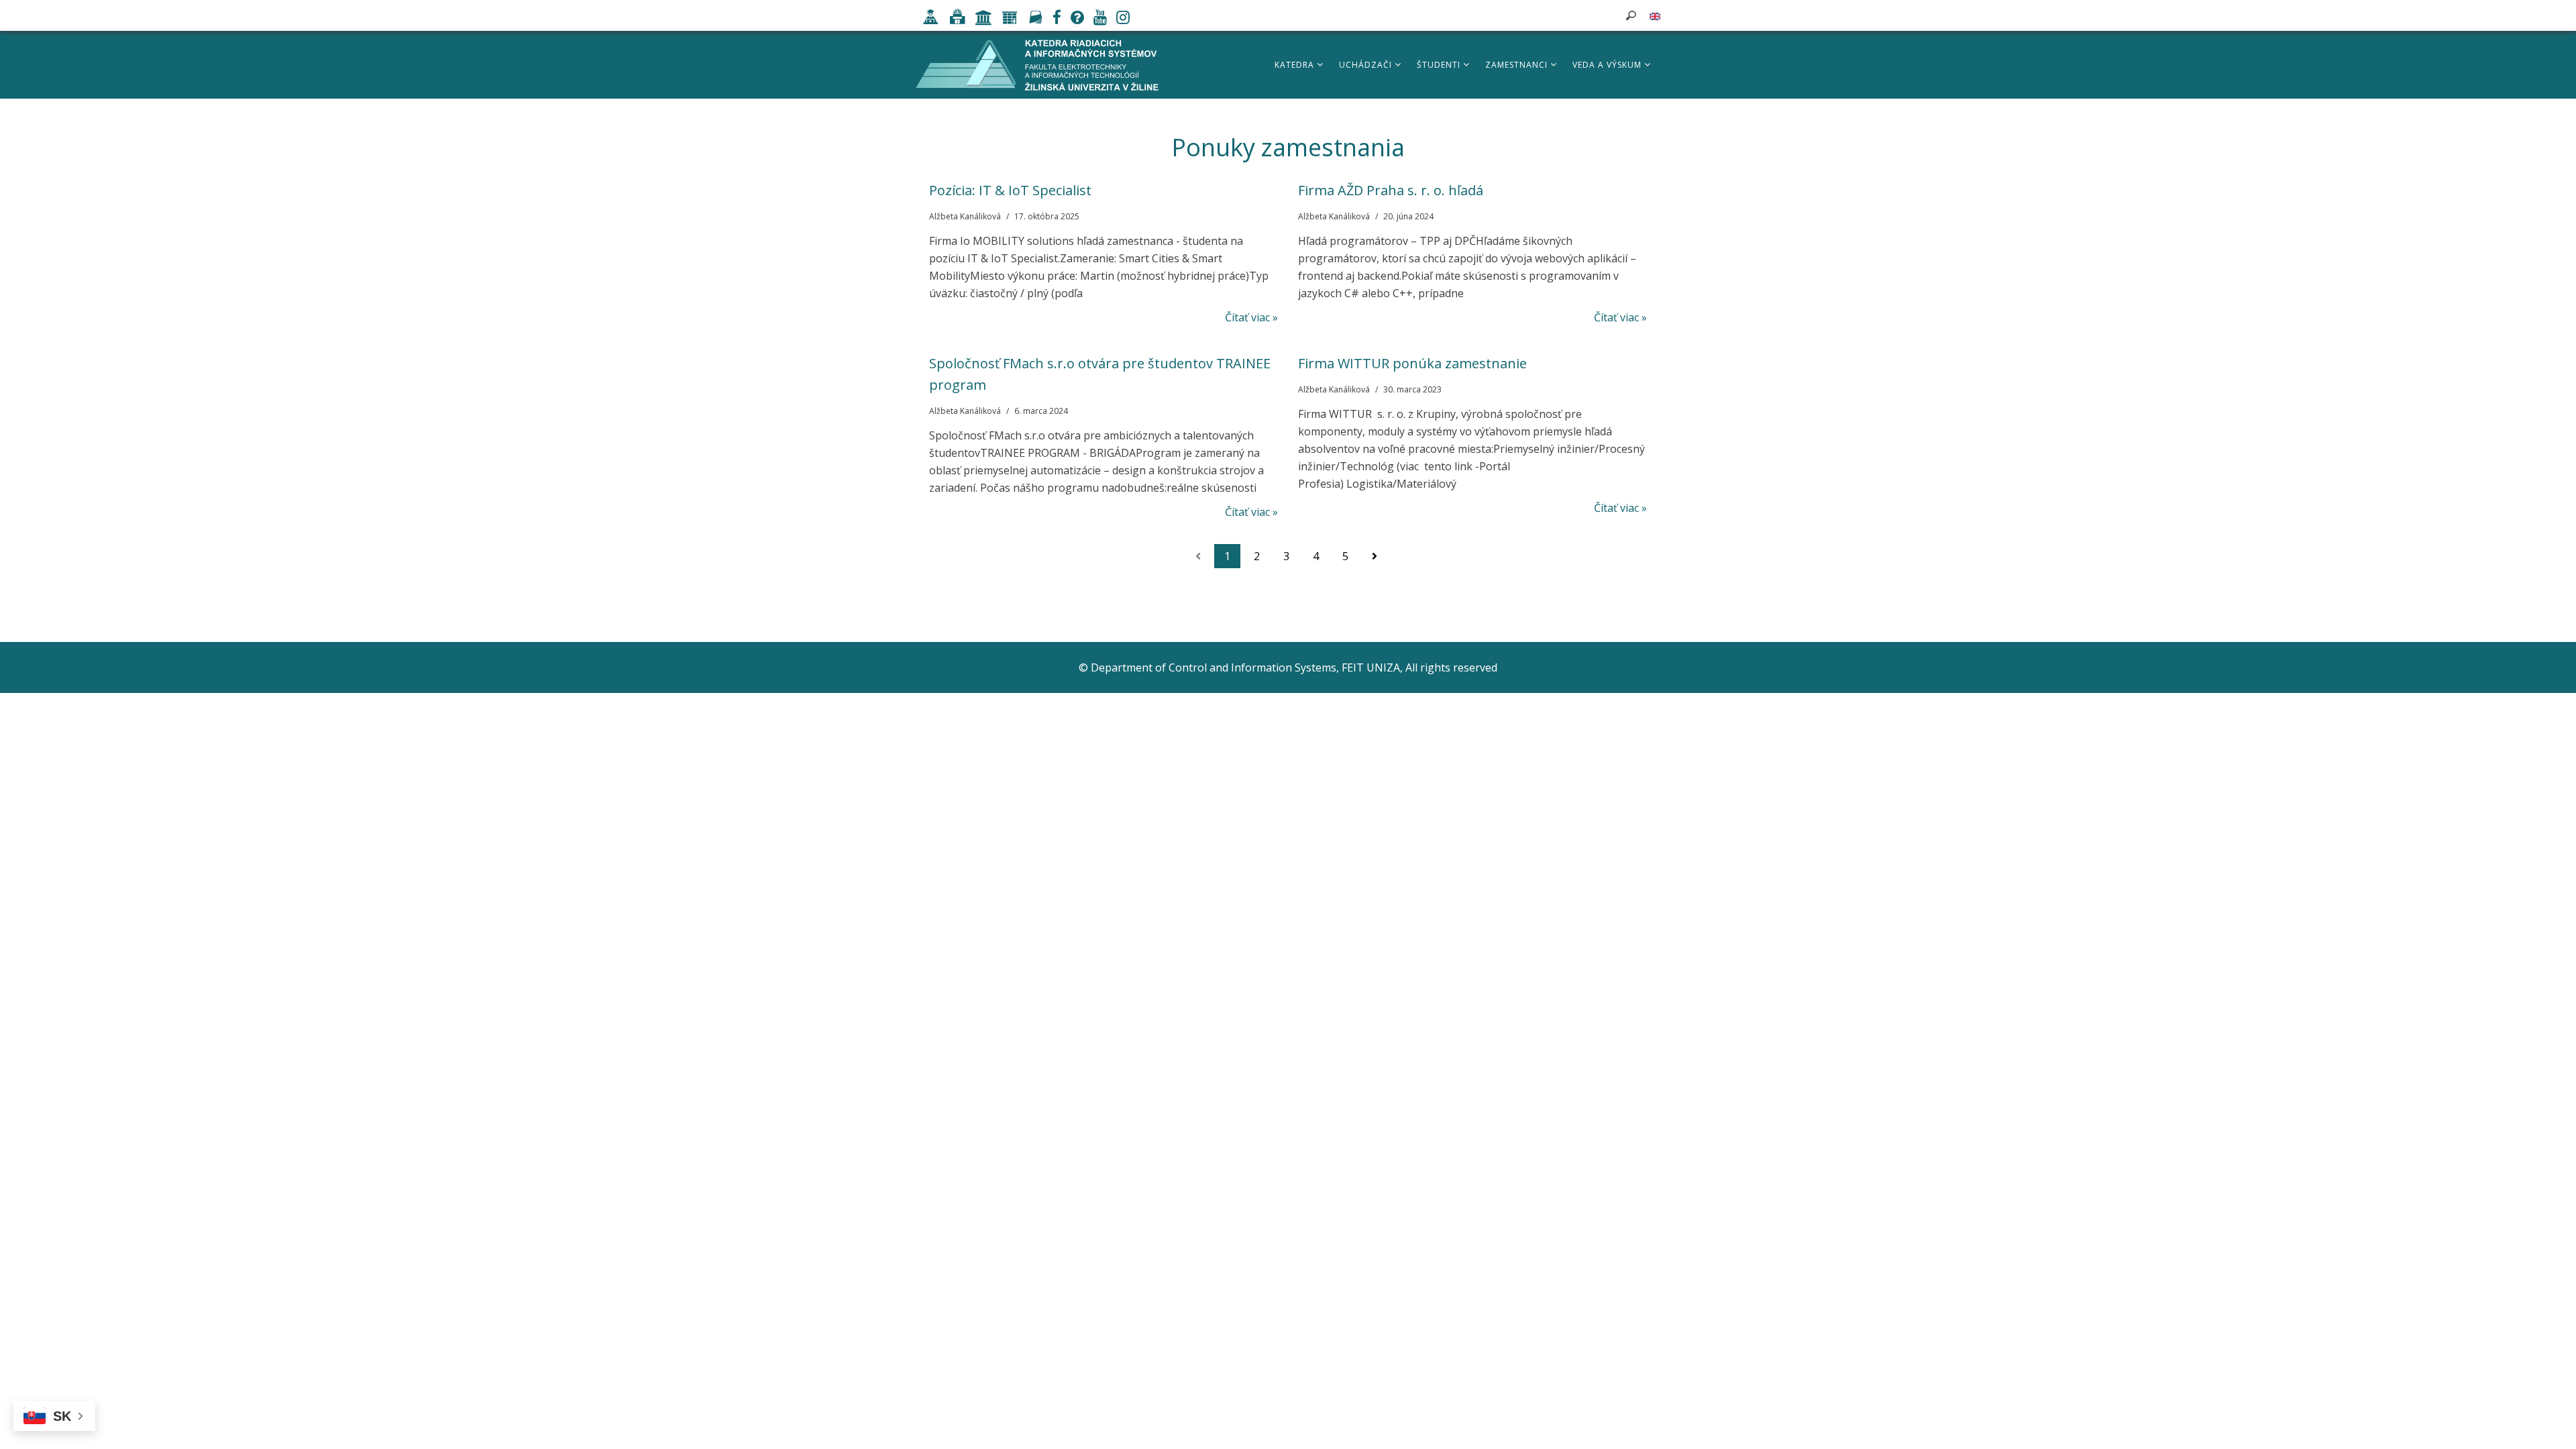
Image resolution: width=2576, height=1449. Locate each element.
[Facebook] (1054, 19)
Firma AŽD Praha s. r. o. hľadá (1391, 190)
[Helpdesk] (1074, 19)
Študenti (1440, 65)
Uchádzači (1367, 65)
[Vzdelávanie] (927, 19)
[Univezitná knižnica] (954, 19)
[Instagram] (1120, 19)
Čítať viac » (1251, 317)
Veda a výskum (1608, 65)
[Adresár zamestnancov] (1032, 19)
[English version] (1655, 15)
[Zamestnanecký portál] (1007, 19)
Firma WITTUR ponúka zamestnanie (1412, 363)
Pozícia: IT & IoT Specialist (1010, 190)
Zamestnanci (1518, 65)
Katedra (1296, 65)
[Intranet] (980, 19)
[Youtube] (1097, 19)
